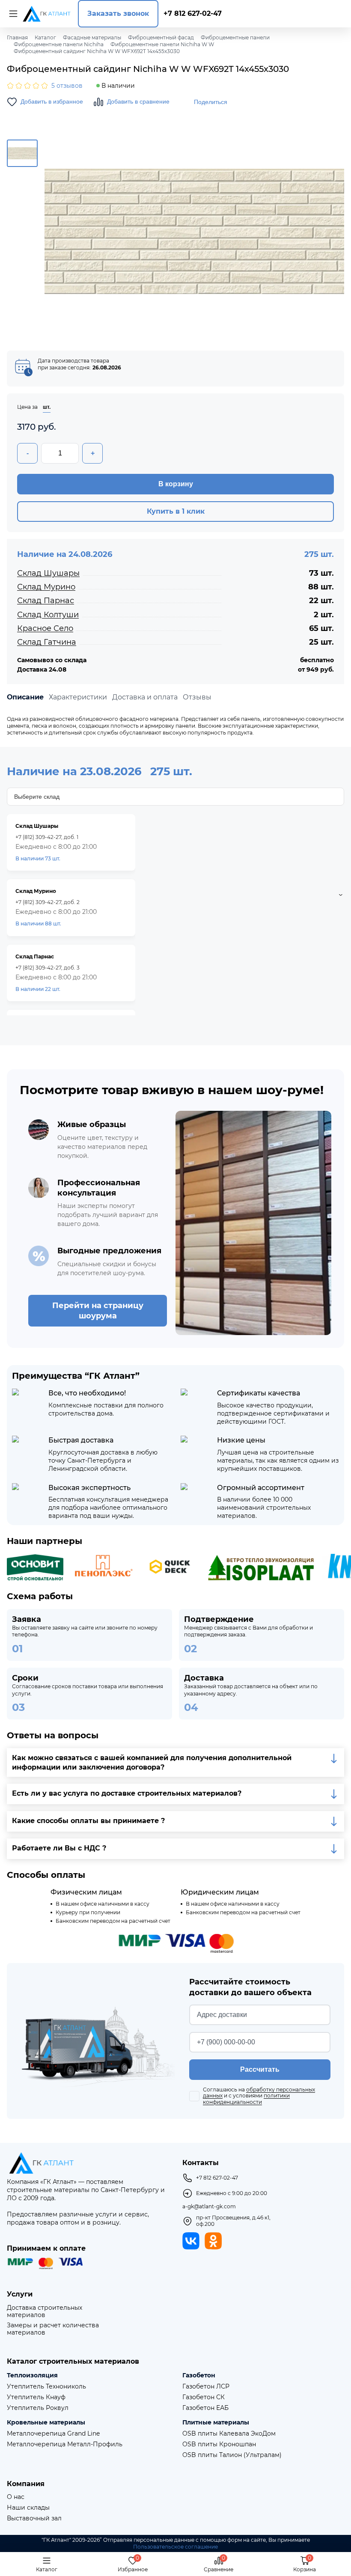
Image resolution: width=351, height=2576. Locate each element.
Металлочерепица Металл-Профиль (65, 2444)
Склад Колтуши (48, 615)
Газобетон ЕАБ (205, 2408)
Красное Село (45, 628)
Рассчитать (260, 2069)
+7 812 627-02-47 (193, 13)
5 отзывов (67, 86)
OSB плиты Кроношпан (219, 2444)
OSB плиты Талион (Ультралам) (232, 2455)
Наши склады (28, 2508)
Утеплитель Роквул (38, 2408)
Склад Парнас (46, 601)
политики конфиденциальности (246, 2099)
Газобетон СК (204, 2397)
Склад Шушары (48, 573)
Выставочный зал (34, 2518)
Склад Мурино (46, 587)
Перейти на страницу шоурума (98, 1311)
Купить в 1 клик (176, 511)
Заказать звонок (118, 13)
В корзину (176, 484)
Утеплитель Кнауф (36, 2397)
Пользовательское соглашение (175, 2547)
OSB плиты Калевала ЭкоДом (229, 2434)
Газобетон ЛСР (206, 2387)
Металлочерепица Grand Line (53, 2434)
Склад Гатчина (47, 642)
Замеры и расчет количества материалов (53, 2329)
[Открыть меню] (12, 14)
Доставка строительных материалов (45, 2311)
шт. (47, 407)
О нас (16, 2497)
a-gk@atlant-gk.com (209, 2207)
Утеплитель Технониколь (46, 2387)
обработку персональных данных (259, 2093)
